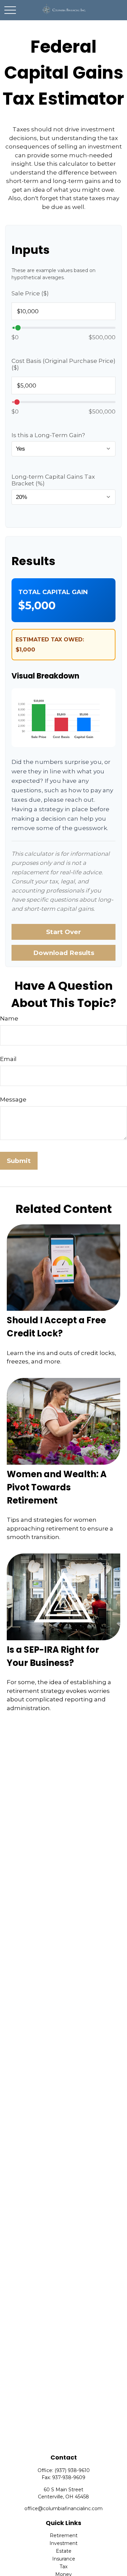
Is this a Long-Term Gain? (48, 435)
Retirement (64, 2535)
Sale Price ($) (30, 293)
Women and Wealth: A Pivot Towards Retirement (57, 1487)
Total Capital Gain (53, 592)
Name (9, 1018)
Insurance (64, 2559)
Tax (63, 2567)
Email (8, 1059)
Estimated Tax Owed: (50, 640)
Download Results (64, 953)
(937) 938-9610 (72, 2470)
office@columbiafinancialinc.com (63, 2508)
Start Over (63, 932)
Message (13, 1099)
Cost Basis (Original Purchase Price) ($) (63, 364)
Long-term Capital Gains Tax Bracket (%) (53, 480)
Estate (64, 2551)
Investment (63, 2543)
